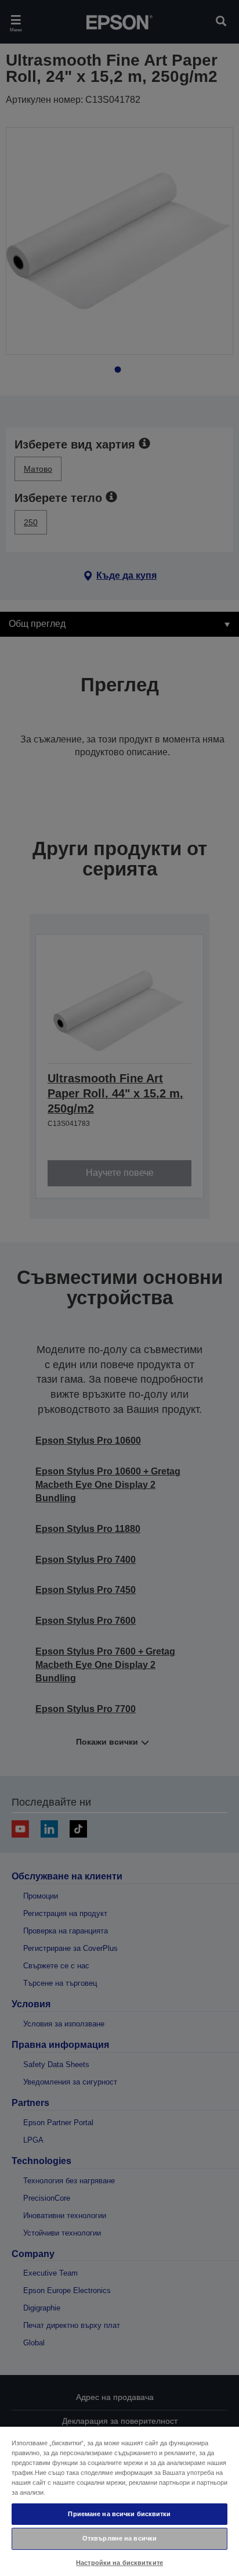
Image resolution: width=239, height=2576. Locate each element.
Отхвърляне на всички (119, 2538)
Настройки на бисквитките (119, 2563)
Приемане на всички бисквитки (119, 2514)
